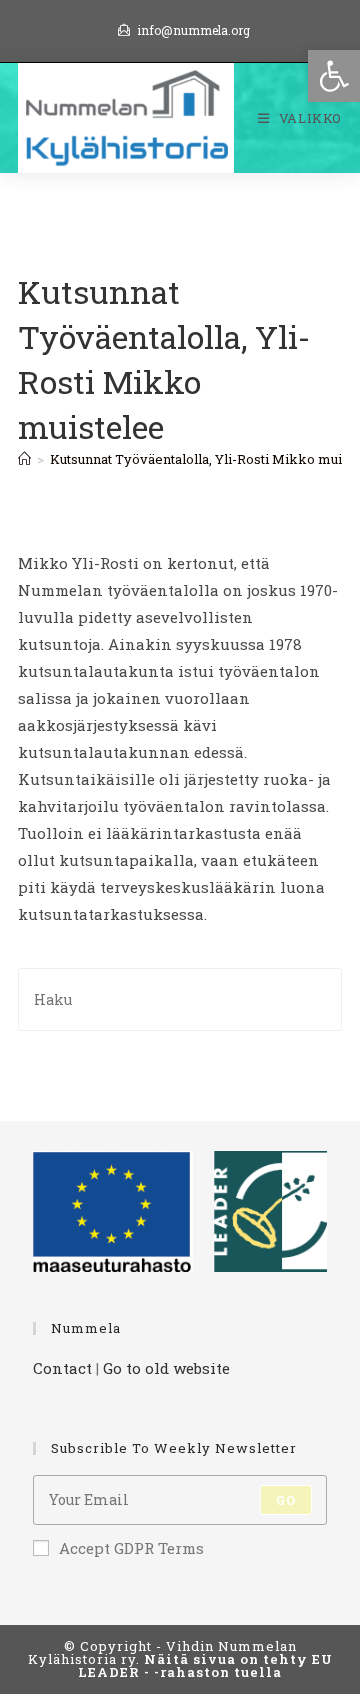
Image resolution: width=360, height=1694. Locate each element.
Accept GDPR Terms (131, 1548)
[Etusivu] (24, 459)
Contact (62, 1368)
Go (286, 1500)
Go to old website (166, 1368)
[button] (334, 76)
